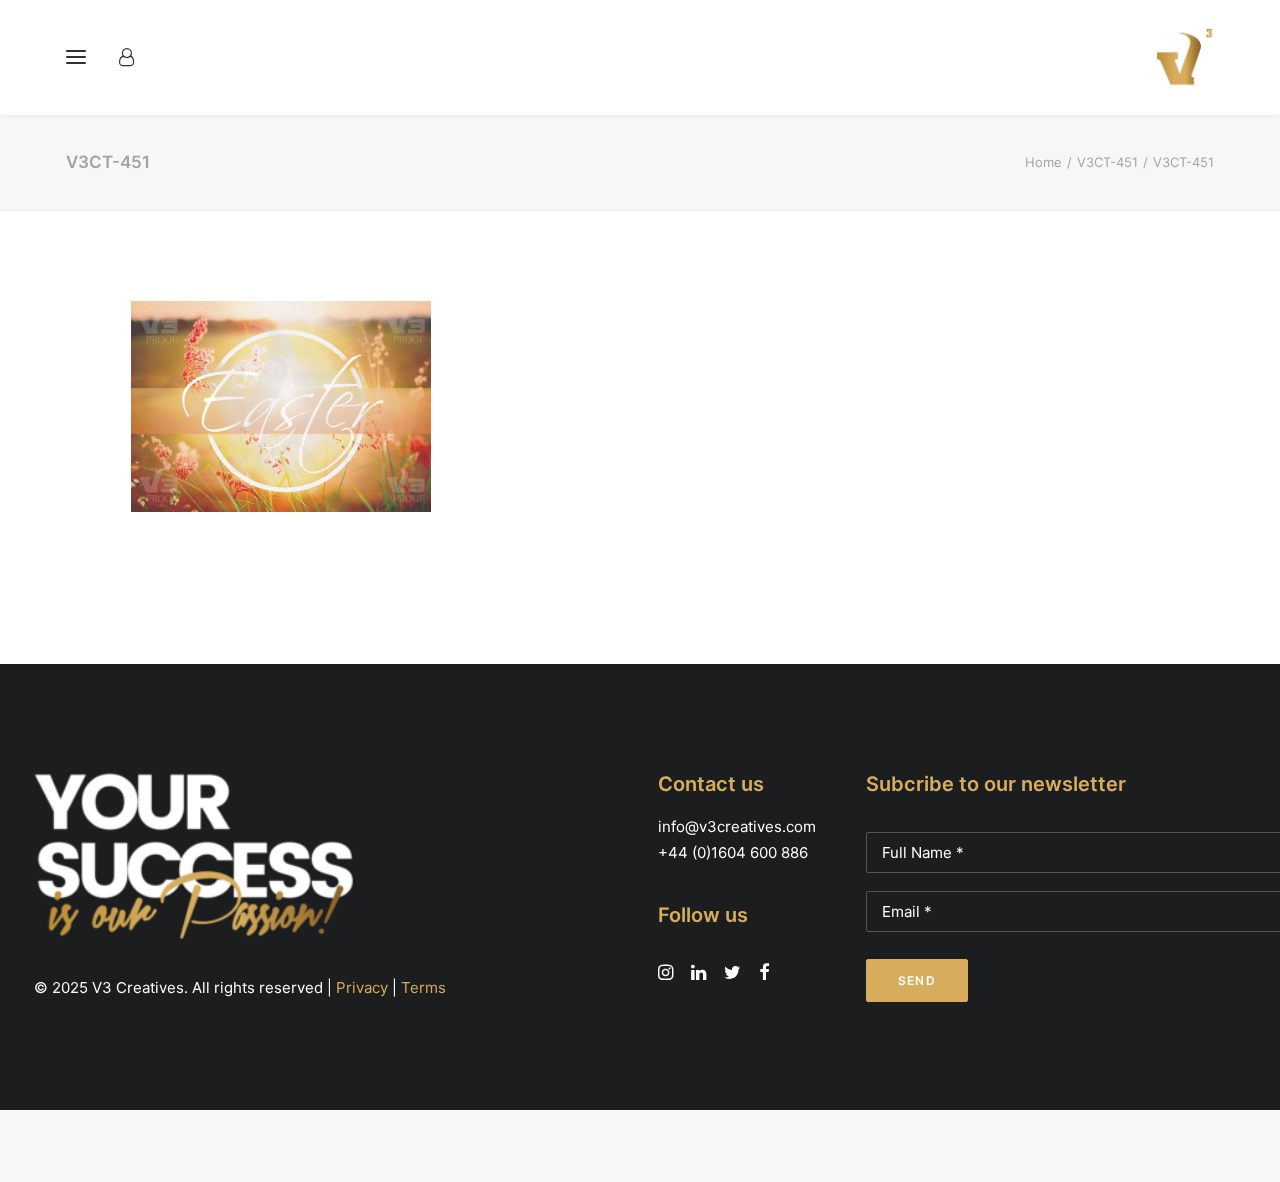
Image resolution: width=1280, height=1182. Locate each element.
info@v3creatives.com (737, 826)
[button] (76, 57)
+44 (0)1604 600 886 (733, 852)
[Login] (135, 57)
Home (1043, 162)
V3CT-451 (1107, 162)
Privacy (362, 987)
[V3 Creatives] (1179, 57)
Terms (423, 987)
